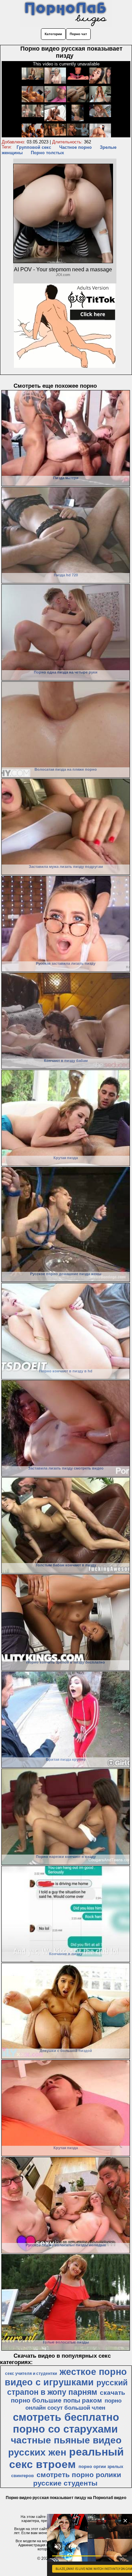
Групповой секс (34, 147)
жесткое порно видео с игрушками (66, 2377)
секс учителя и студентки (31, 2374)
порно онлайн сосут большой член (73, 2404)
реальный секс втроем (67, 2458)
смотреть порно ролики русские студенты (77, 2479)
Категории (53, 34)
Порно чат (78, 34)
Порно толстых (47, 153)
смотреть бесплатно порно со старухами (66, 2423)
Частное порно (75, 147)
